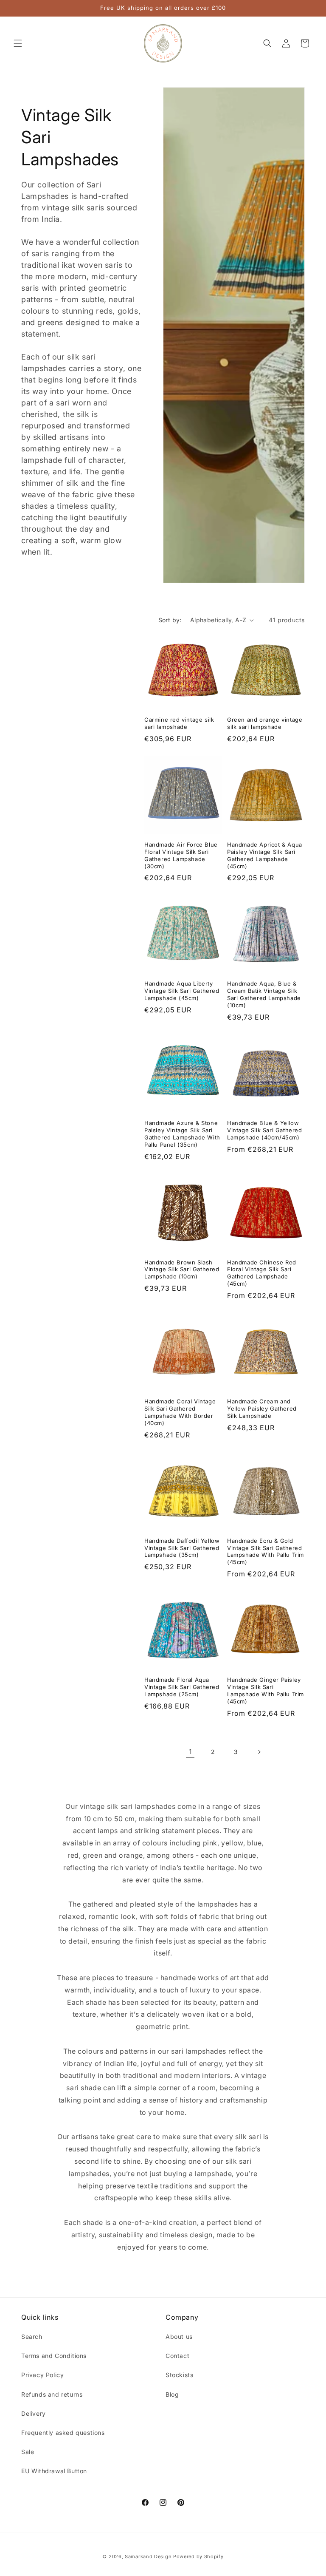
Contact (177, 2356)
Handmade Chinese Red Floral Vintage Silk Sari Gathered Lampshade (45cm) (262, 1273)
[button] (18, 43)
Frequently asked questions (63, 2433)
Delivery (34, 2413)
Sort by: (170, 620)
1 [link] (190, 1751)
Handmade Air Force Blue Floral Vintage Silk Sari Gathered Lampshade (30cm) (181, 855)
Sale (28, 2452)
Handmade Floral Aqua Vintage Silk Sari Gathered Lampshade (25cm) (182, 1687)
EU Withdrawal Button (54, 2471)
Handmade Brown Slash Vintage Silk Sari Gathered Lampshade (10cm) (182, 1270)
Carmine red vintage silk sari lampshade (179, 723)
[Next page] (259, 1752)
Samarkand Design (148, 2556)
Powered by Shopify (198, 2556)
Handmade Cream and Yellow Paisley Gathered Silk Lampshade (262, 1408)
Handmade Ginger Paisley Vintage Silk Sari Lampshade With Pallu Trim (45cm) (266, 1690)
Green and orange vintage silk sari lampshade (265, 723)
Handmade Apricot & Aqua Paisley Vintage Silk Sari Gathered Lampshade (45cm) (265, 855)
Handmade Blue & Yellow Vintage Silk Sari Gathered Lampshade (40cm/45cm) (265, 1130)
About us (179, 2337)
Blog (172, 2394)
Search (32, 2337)
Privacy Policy (42, 2375)
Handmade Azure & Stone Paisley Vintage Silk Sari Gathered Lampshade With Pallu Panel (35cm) (182, 1134)
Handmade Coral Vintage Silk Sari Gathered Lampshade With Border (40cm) (180, 1412)
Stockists (179, 2375)
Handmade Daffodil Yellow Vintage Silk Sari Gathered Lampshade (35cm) (182, 1548)
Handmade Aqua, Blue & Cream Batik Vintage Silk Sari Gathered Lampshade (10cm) (264, 994)
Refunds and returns (52, 2394)
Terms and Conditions (54, 2356)
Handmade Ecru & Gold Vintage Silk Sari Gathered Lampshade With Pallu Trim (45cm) (266, 1552)
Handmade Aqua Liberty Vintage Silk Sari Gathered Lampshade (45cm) (182, 991)
